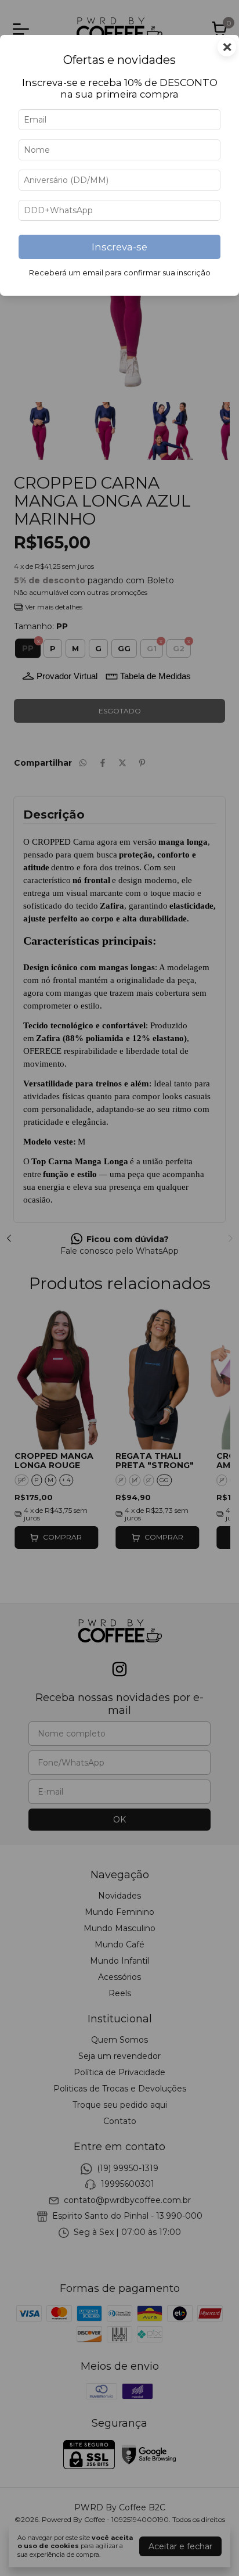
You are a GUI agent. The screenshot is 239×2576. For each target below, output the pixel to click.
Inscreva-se (119, 247)
